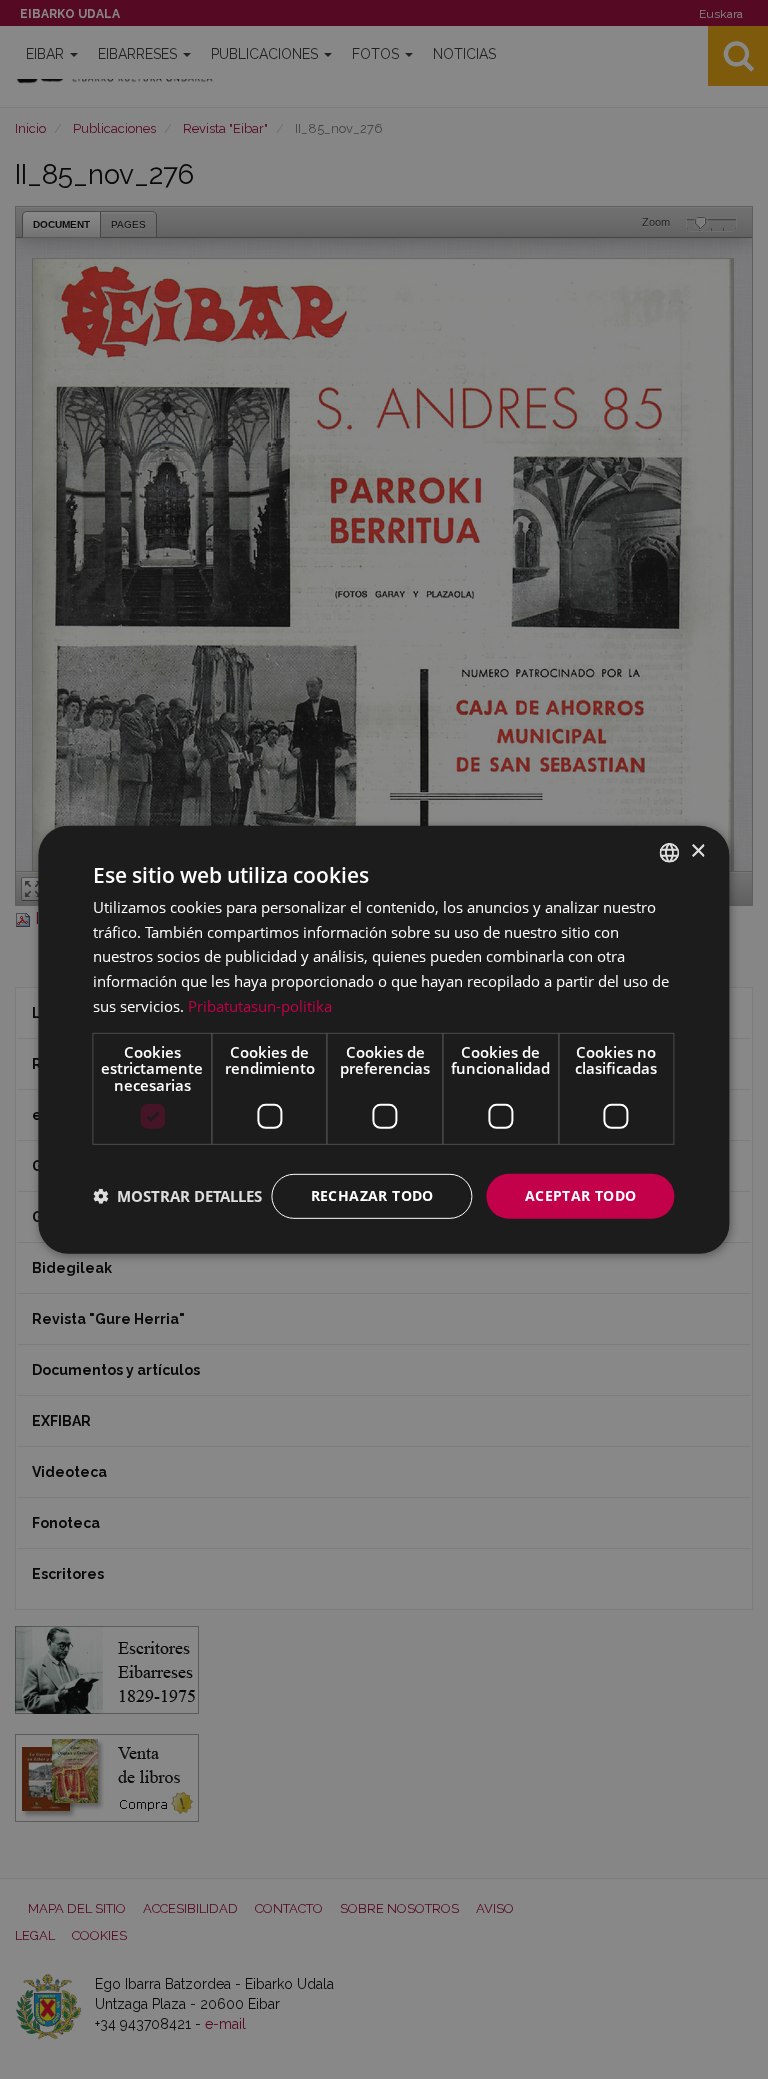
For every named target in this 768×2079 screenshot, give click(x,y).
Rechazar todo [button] (372, 1195)
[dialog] (383, 1039)
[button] (177, 1196)
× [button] (697, 851)
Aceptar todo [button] (581, 1195)
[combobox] (670, 852)
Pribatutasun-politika (260, 1006)
